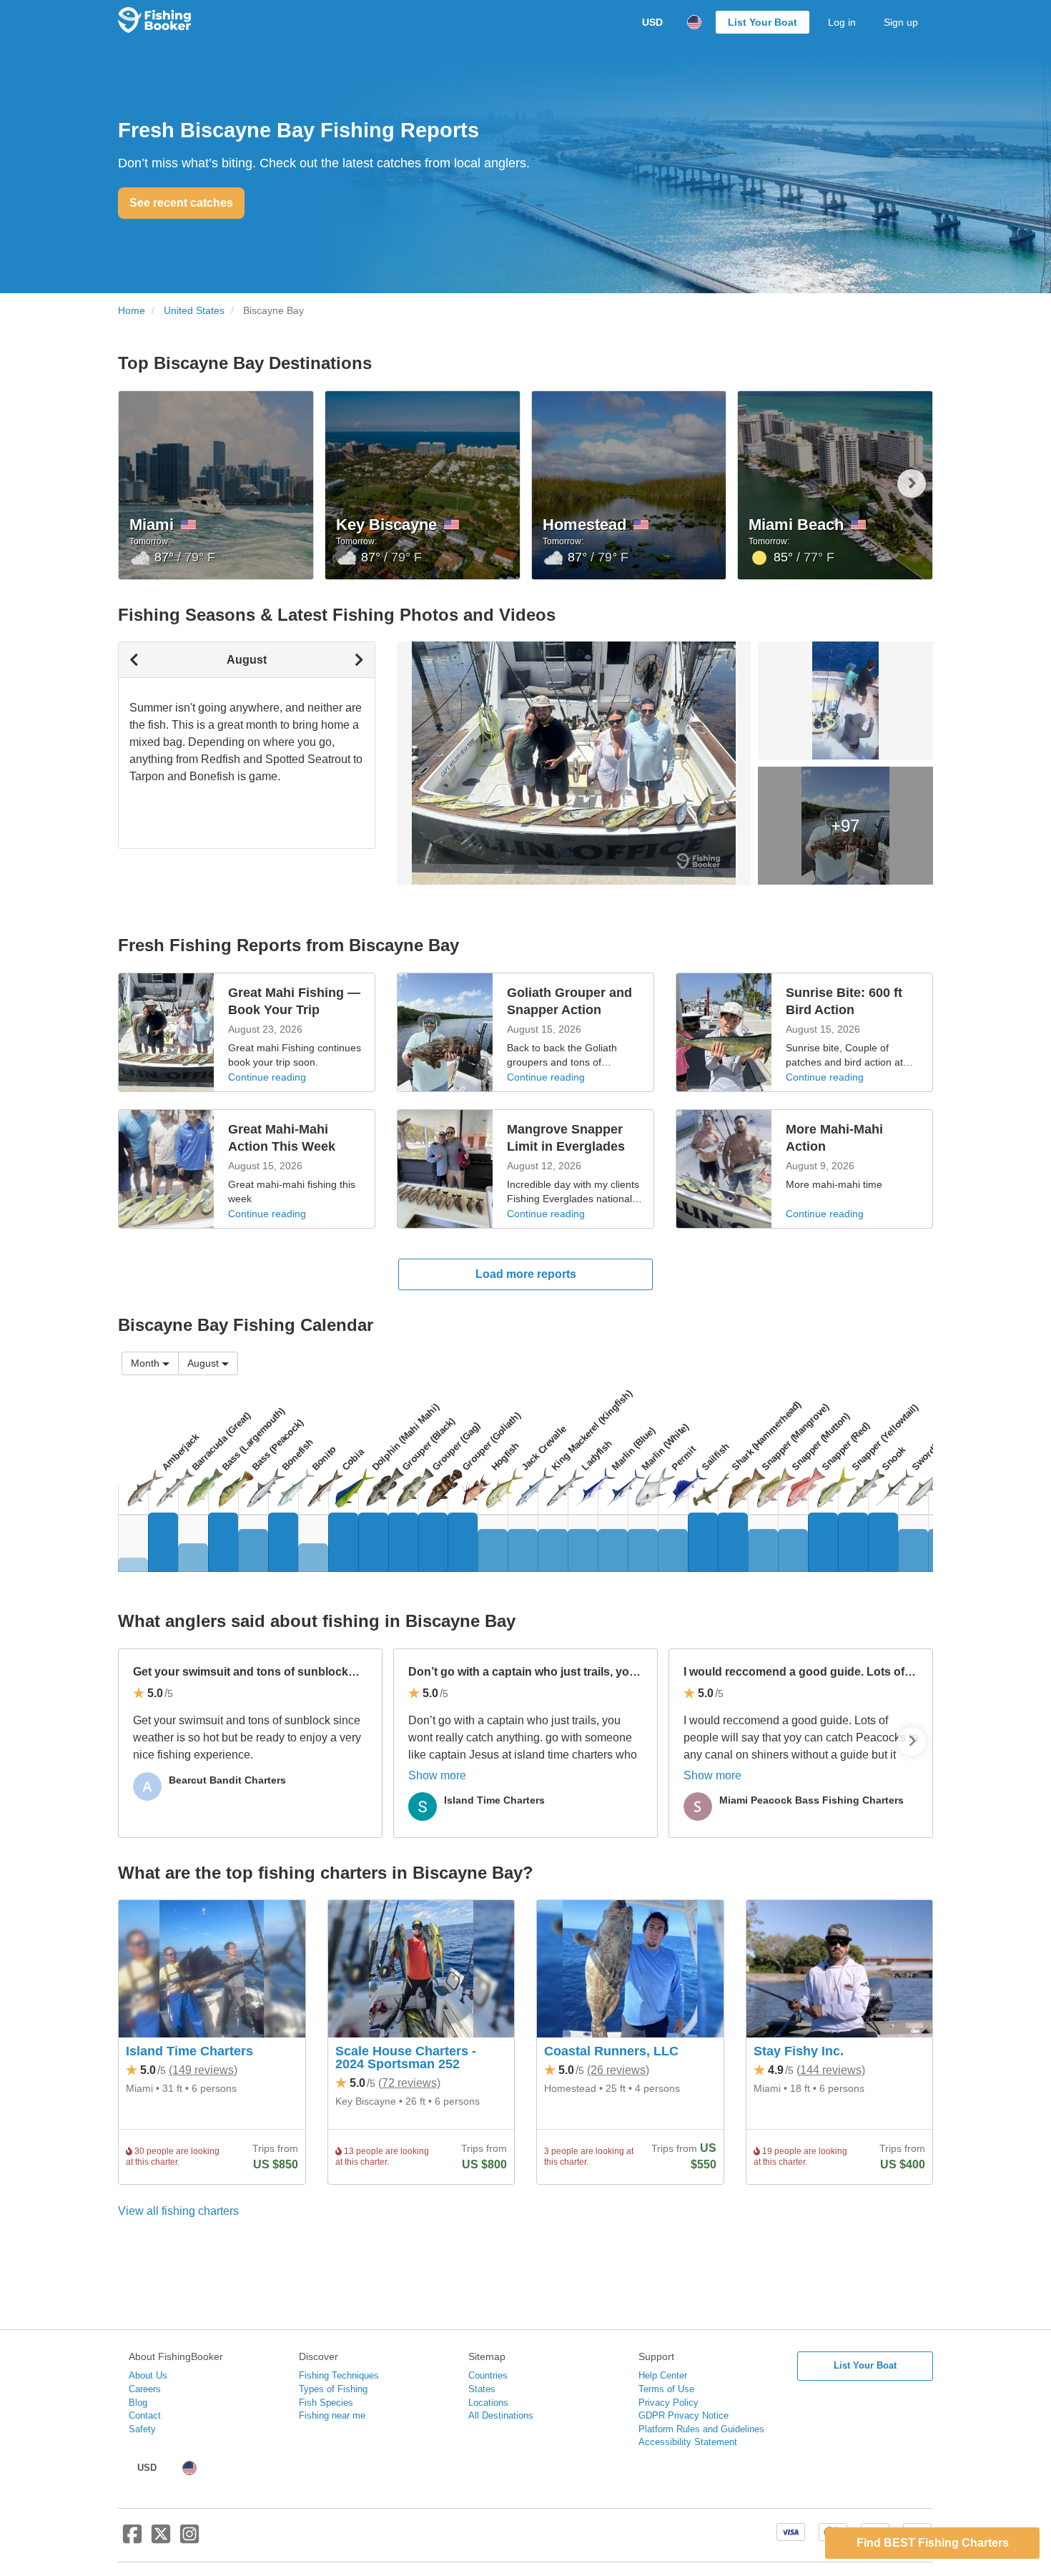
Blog (138, 2403)
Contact (145, 2415)
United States (194, 311)
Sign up (901, 22)
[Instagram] (189, 2540)
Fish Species (326, 2403)
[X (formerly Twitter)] (161, 2540)
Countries (488, 2375)
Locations (488, 2403)
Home (132, 311)
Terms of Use (666, 2389)
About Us (148, 2375)
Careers (145, 2389)
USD (652, 22)
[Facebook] (132, 2540)
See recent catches (181, 203)
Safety (142, 2429)
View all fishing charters (178, 2211)
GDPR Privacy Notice (684, 2415)
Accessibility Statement (688, 2442)
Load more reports (526, 1274)
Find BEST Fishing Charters (933, 2543)
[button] (912, 483)
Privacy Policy (668, 2403)
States (482, 2389)
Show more (437, 1775)
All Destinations (501, 2415)
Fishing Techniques (339, 2375)
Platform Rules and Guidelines (701, 2429)
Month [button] (145, 1363)
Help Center (663, 2375)
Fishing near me (332, 2415)
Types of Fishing (333, 2389)
